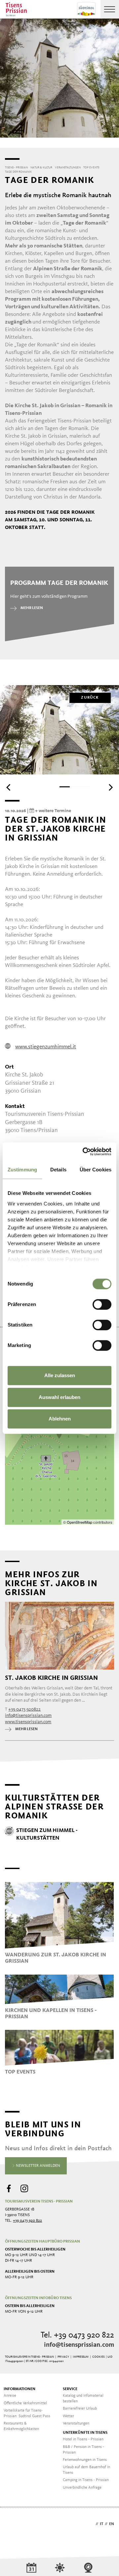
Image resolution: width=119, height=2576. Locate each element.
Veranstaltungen (76, 2423)
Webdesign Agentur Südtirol (13, 2525)
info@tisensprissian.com (79, 2345)
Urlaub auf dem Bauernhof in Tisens (86, 2470)
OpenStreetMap (80, 1522)
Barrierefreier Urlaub (80, 2409)
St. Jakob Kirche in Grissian (51, 1678)
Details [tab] (58, 1170)
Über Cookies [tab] (96, 1170)
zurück (90, 698)
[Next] (110, 787)
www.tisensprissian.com (28, 1722)
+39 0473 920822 (24, 1709)
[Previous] (9, 787)
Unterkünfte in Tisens (85, 2433)
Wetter (68, 2416)
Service (70, 2389)
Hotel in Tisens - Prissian (83, 2439)
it (101, 2524)
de (92, 2524)
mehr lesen (32, 608)
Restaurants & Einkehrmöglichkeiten (21, 2426)
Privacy (63, 2357)
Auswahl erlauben (59, 1397)
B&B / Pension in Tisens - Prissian (83, 2450)
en (112, 2524)
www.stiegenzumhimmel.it (46, 1047)
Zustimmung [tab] (22, 1170)
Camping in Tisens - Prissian (86, 2480)
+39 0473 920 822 (27, 2221)
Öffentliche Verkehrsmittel (25, 2403)
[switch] (102, 1304)
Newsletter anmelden (38, 2166)
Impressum (81, 2357)
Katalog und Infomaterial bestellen (83, 2399)
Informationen (20, 2389)
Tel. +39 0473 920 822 (77, 2335)
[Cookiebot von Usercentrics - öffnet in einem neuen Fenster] (84, 1152)
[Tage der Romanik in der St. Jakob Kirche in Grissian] (59, 1434)
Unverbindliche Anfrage (82, 2488)
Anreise (10, 2396)
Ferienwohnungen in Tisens (85, 2460)
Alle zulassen (60, 1375)
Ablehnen (60, 1419)
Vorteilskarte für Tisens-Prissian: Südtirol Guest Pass (27, 2413)
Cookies (98, 2357)
